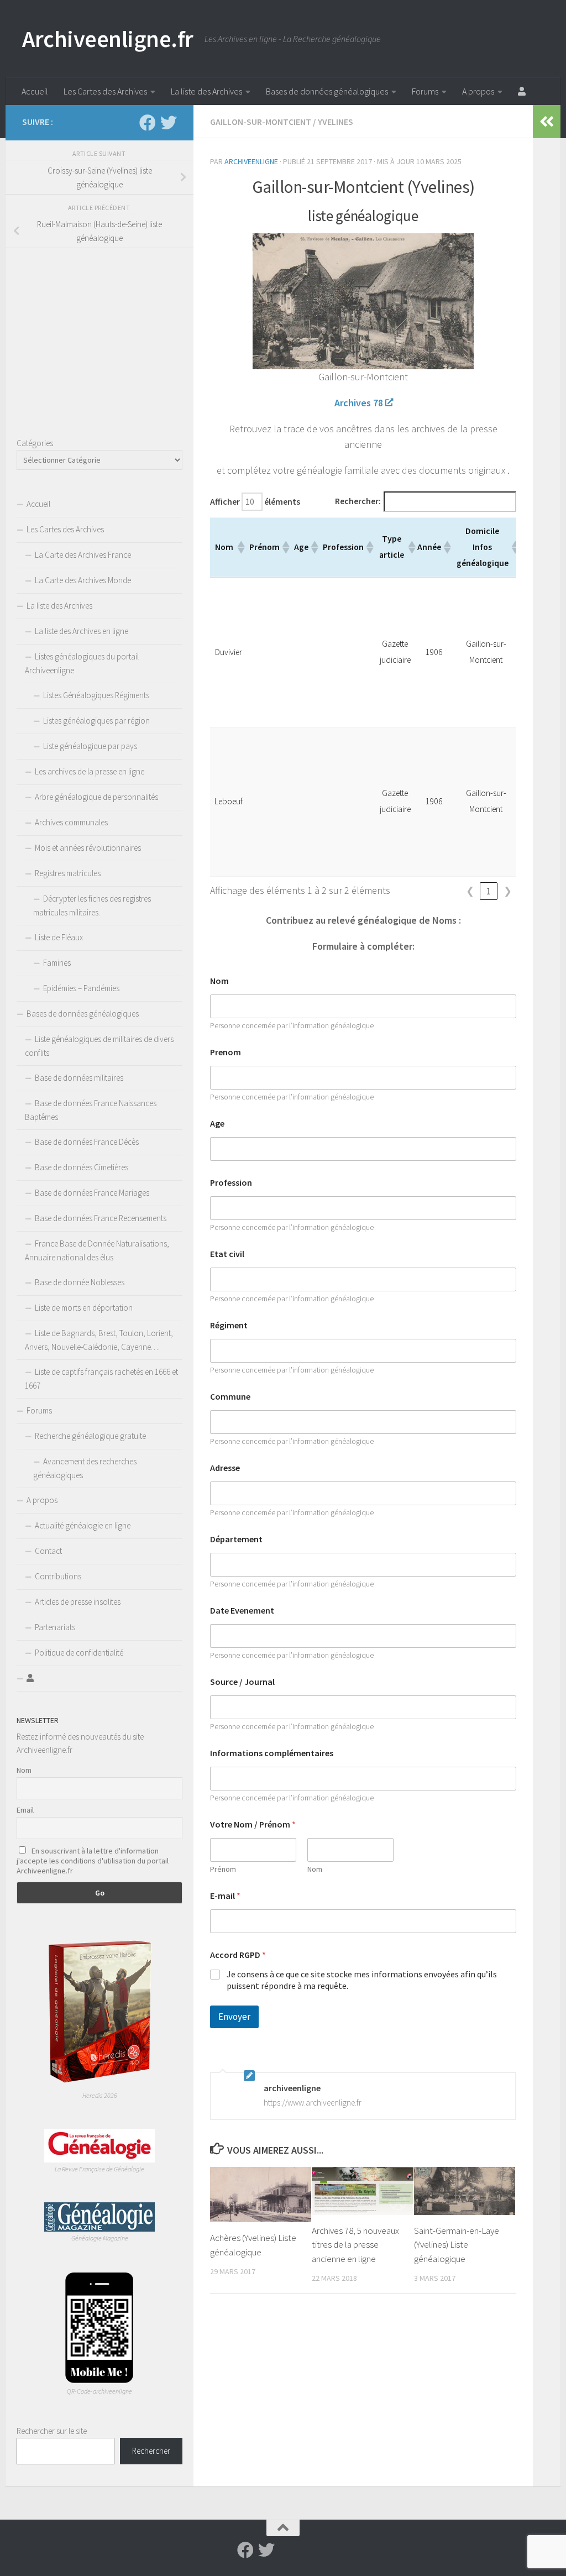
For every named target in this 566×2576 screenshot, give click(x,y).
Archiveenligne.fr (108, 39)
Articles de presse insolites (78, 1602)
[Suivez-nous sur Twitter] (169, 123)
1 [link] (489, 891)
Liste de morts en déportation (84, 1308)
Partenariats (55, 1627)
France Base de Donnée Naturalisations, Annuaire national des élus (97, 1250)
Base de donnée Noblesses (80, 1282)
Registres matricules (68, 873)
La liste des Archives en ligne (82, 631)
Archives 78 (359, 403)
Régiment (229, 1325)
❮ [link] (470, 891)
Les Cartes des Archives (105, 91)
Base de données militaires (79, 1078)
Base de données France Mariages (92, 1193)
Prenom (226, 1052)
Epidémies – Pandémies (81, 988)
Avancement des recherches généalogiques (85, 1468)
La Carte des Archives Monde (83, 580)
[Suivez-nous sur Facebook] (148, 123)
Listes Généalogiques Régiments (96, 695)
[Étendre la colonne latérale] (547, 122)
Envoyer (234, 2017)
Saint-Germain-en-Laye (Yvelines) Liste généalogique (457, 2245)
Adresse (225, 1468)
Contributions (58, 1576)
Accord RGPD (238, 1955)
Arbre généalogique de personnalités (96, 797)
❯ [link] (508, 891)
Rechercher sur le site (52, 2431)
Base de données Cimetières (82, 1167)
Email (25, 1810)
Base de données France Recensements (101, 1218)
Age (217, 1124)
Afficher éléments (255, 502)
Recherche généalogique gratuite (90, 1436)
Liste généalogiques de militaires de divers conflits (99, 1046)
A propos (478, 91)
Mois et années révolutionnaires (88, 848)
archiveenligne (251, 161)
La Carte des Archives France (83, 555)
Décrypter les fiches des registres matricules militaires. (92, 905)
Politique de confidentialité (79, 1653)
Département (236, 1539)
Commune (230, 1397)
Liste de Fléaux (59, 937)
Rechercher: (358, 501)
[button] (240, 547)
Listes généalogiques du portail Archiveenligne (82, 663)
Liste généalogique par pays (90, 746)
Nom (219, 981)
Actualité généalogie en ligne (83, 1525)
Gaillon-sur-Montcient (261, 122)
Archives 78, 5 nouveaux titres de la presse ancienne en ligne (355, 2245)
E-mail (225, 1896)
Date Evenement (242, 1611)
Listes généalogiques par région (96, 721)
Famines (57, 963)
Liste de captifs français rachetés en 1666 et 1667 (101, 1379)
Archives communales (71, 822)
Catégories (35, 443)
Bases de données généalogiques (327, 91)
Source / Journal (242, 1682)
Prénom (223, 1869)
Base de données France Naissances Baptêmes (91, 1110)
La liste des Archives (206, 91)
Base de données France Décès (87, 1142)
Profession (231, 1183)
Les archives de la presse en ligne (90, 771)
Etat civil (227, 1254)
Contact (48, 1551)
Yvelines (336, 122)
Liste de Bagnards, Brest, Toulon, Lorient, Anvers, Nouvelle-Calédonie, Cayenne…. (99, 1340)
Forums (425, 91)
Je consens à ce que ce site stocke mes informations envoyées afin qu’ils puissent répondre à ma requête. (362, 1980)
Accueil (35, 91)
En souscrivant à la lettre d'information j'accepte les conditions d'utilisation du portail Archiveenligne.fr (93, 1861)
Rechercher (151, 2451)
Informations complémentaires (272, 1753)
